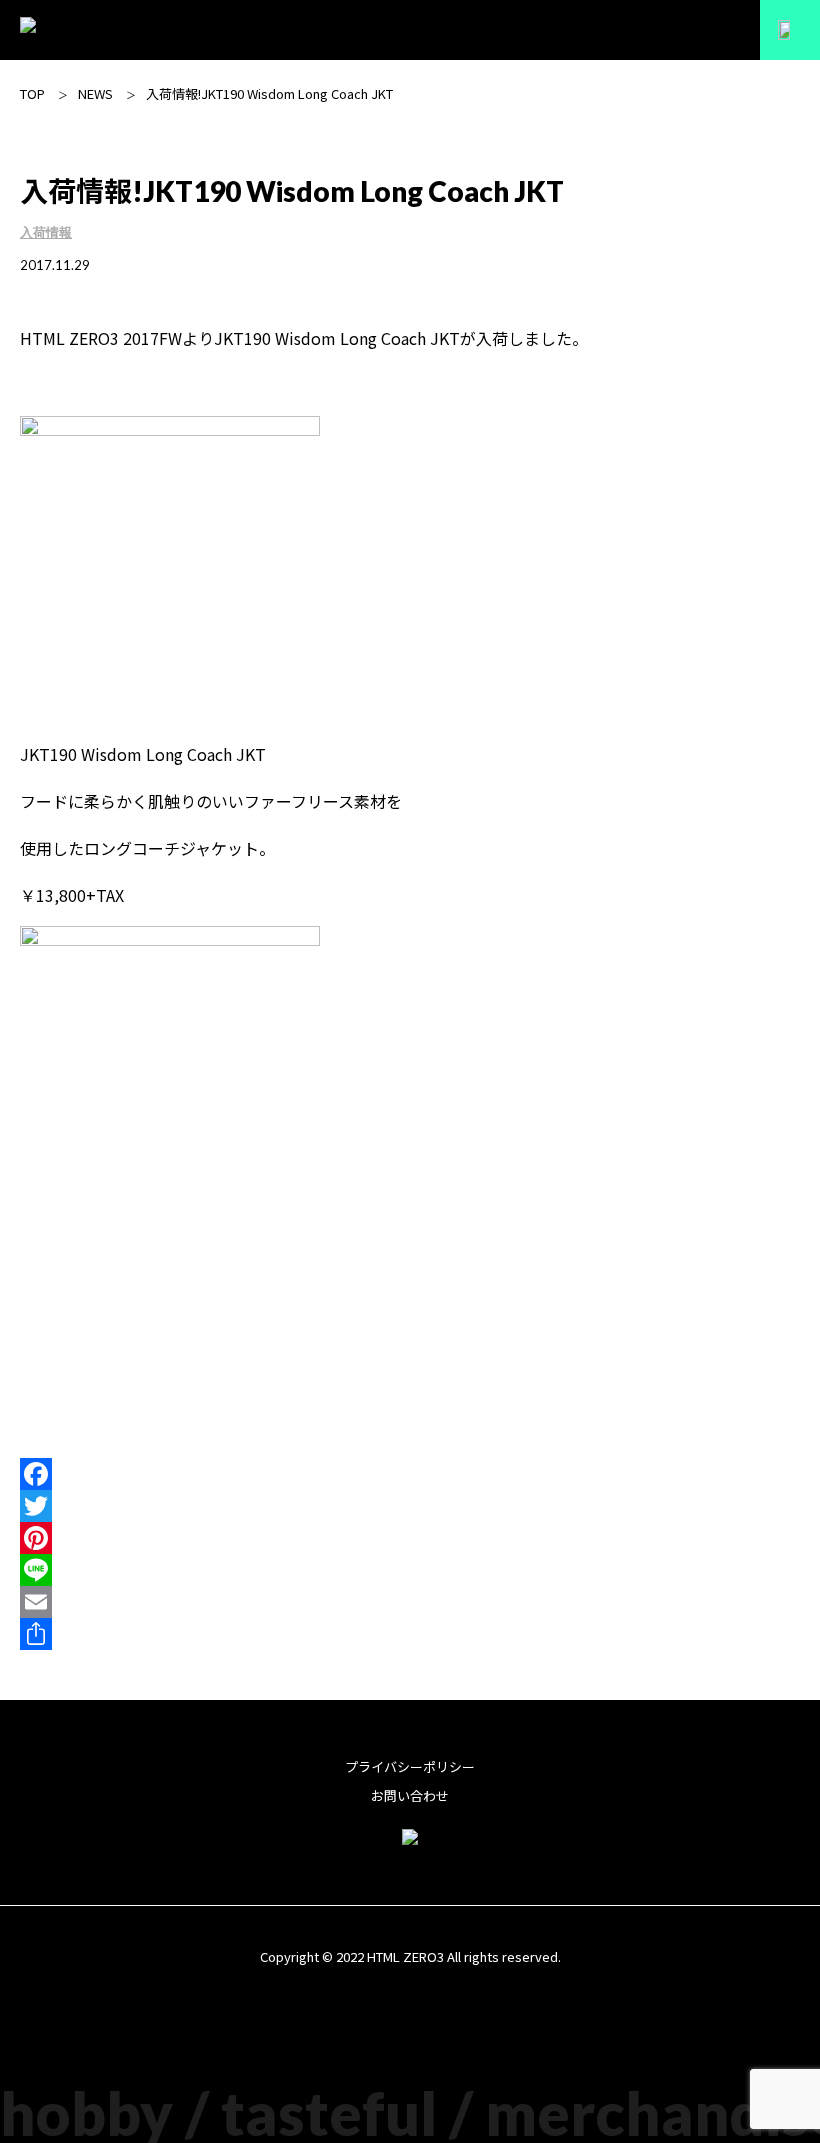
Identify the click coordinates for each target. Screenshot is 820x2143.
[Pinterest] (410, 1538)
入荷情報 (46, 232)
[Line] (410, 1570)
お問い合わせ (410, 1795)
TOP (32, 93)
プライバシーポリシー (410, 1766)
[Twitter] (410, 1506)
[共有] (410, 1634)
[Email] (410, 1602)
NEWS (95, 93)
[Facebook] (410, 1474)
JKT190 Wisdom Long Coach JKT (337, 338)
